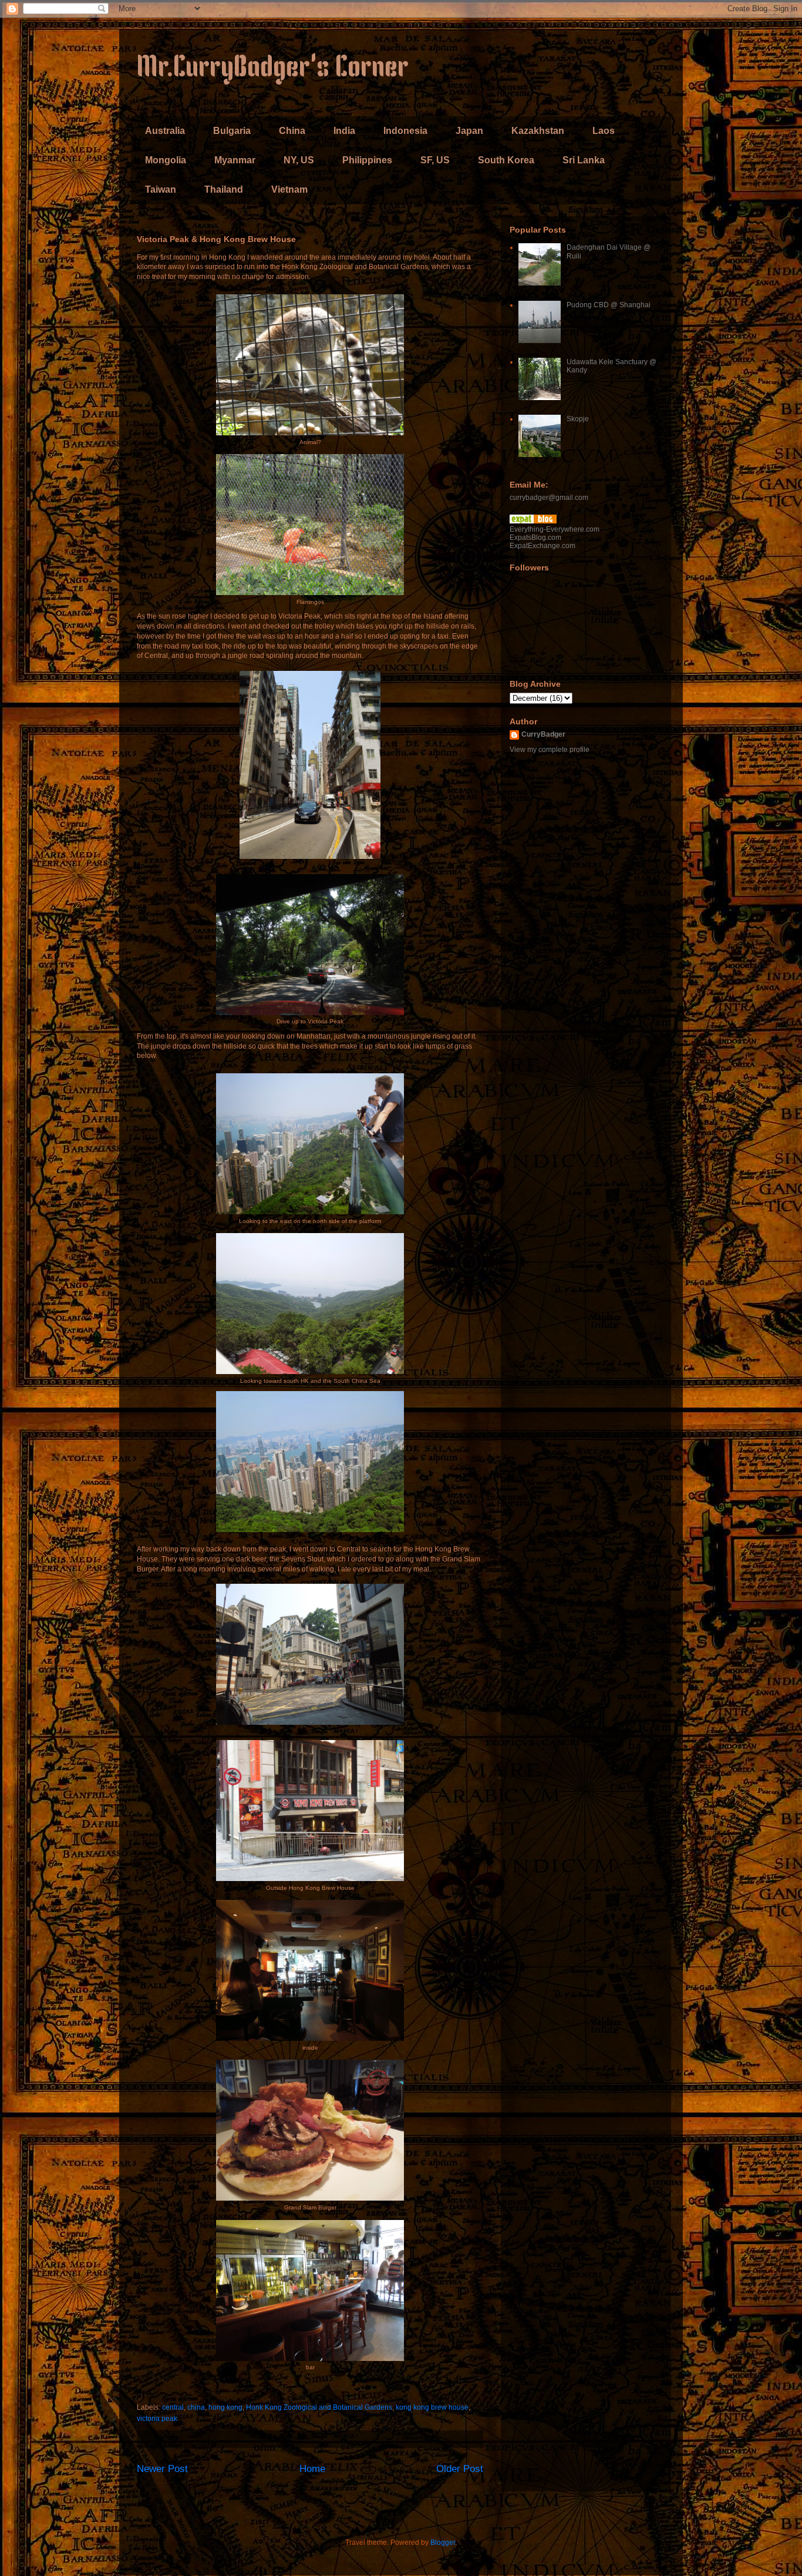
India (344, 131)
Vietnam (289, 189)
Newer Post (162, 2469)
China (292, 131)
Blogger (443, 2543)
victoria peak (157, 2419)
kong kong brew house (432, 2407)
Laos (604, 131)
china (196, 2407)
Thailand (224, 189)
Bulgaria (232, 131)
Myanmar (235, 160)
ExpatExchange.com (542, 546)
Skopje (578, 419)
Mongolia (166, 160)
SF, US (435, 160)
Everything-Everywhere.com (555, 529)
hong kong (225, 2407)
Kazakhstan (538, 131)
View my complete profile (550, 750)
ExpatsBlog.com (535, 538)
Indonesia (405, 131)
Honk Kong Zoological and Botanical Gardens (319, 2407)
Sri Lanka (584, 160)
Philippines (367, 160)
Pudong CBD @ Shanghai (609, 305)
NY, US (299, 160)
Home (312, 2469)
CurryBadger (543, 734)
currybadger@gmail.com (549, 498)
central (173, 2407)
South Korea (506, 160)
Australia (165, 131)
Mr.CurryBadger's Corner (273, 69)
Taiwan (161, 189)
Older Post (460, 2469)
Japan (469, 131)
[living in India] (533, 521)
